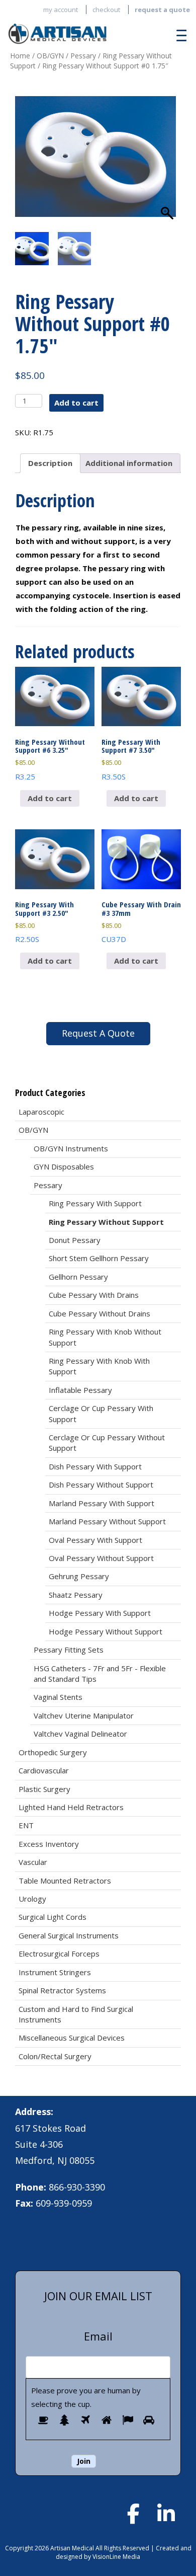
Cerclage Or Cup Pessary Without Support (107, 1442)
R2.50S (44, 922)
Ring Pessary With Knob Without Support (105, 1337)
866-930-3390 (77, 2187)
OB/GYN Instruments (71, 1148)
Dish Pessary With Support (95, 1466)
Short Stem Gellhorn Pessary (99, 1258)
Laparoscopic (41, 1112)
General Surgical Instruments (69, 1935)
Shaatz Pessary (76, 1595)
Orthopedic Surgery (53, 1752)
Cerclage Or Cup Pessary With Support (101, 1413)
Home (20, 56)
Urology (32, 1899)
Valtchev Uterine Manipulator (84, 1715)
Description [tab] (50, 463)
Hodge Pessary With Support (100, 1613)
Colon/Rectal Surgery (55, 2056)
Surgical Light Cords (53, 1917)
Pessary (83, 56)
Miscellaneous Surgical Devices (72, 2038)
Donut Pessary (75, 1240)
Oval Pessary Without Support (101, 1558)
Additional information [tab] (129, 463)
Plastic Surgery (44, 1789)
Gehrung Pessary (79, 1576)
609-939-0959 (64, 2203)
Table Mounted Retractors (65, 1881)
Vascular (33, 1862)
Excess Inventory (49, 1844)
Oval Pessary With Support (95, 1540)
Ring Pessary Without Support (106, 1222)
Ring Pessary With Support (95, 1203)
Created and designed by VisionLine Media (124, 2552)
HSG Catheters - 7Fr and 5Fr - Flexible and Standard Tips (100, 1673)
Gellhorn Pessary (78, 1277)
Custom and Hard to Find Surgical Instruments (76, 2014)
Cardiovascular (44, 1770)
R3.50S (131, 759)
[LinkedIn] (166, 2514)
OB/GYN (50, 56)
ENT (26, 1825)
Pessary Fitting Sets (69, 1650)
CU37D (141, 922)
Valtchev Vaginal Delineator (80, 1734)
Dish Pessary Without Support (101, 1485)
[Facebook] (133, 2514)
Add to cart (76, 403)
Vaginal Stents (58, 1697)
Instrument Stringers (55, 1972)
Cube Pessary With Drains (94, 1295)
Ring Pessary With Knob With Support (99, 1366)
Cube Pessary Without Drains (100, 1313)
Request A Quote (98, 1033)
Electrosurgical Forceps (59, 1954)
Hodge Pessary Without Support (106, 1631)
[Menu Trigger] (179, 35)
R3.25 (50, 759)
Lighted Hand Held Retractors (71, 1807)
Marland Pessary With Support (102, 1503)
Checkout (106, 10)
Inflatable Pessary (80, 1390)
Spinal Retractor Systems (62, 1990)
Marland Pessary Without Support (107, 1521)
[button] (168, 167)
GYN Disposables (64, 1166)
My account (61, 10)
